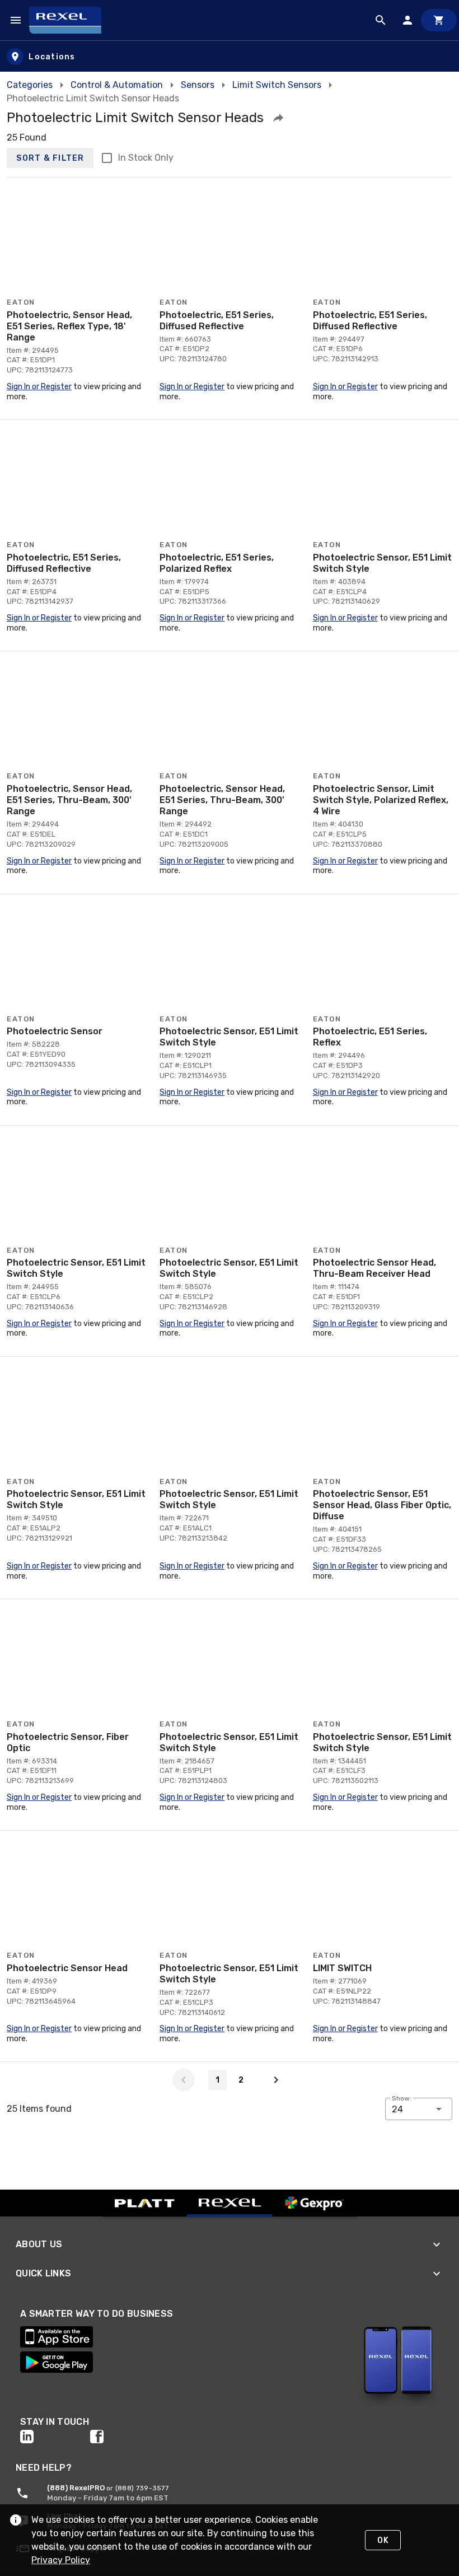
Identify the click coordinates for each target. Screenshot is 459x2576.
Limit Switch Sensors (277, 85)
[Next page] (276, 2080)
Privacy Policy (61, 2560)
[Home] (70, 20)
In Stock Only (146, 158)
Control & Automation (117, 85)
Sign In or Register (39, 387)
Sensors (198, 85)
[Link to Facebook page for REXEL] (125, 2437)
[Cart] (439, 20)
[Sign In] (408, 20)
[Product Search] (381, 20)
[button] (278, 118)
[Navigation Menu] (16, 20)
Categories (30, 85)
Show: (402, 2098)
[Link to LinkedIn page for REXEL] (55, 2437)
